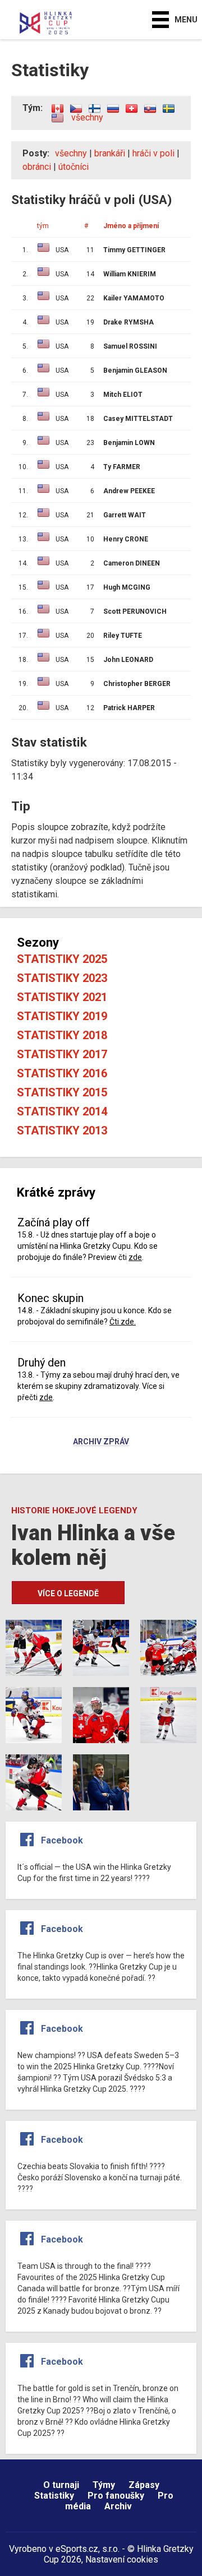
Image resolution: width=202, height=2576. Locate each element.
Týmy (104, 2485)
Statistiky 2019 (62, 1016)
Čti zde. (123, 1322)
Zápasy (144, 2485)
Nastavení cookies (122, 2559)
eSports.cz (77, 2549)
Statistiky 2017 (62, 1054)
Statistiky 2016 (62, 1073)
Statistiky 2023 (62, 978)
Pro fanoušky (116, 2496)
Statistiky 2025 (62, 959)
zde (135, 1257)
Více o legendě (68, 1593)
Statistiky (54, 2496)
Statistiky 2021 (62, 997)
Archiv (118, 2506)
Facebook (62, 1840)
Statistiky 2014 (62, 1111)
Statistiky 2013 (62, 1131)
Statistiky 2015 (62, 1092)
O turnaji (61, 2485)
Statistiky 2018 (62, 1035)
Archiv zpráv (101, 1442)
